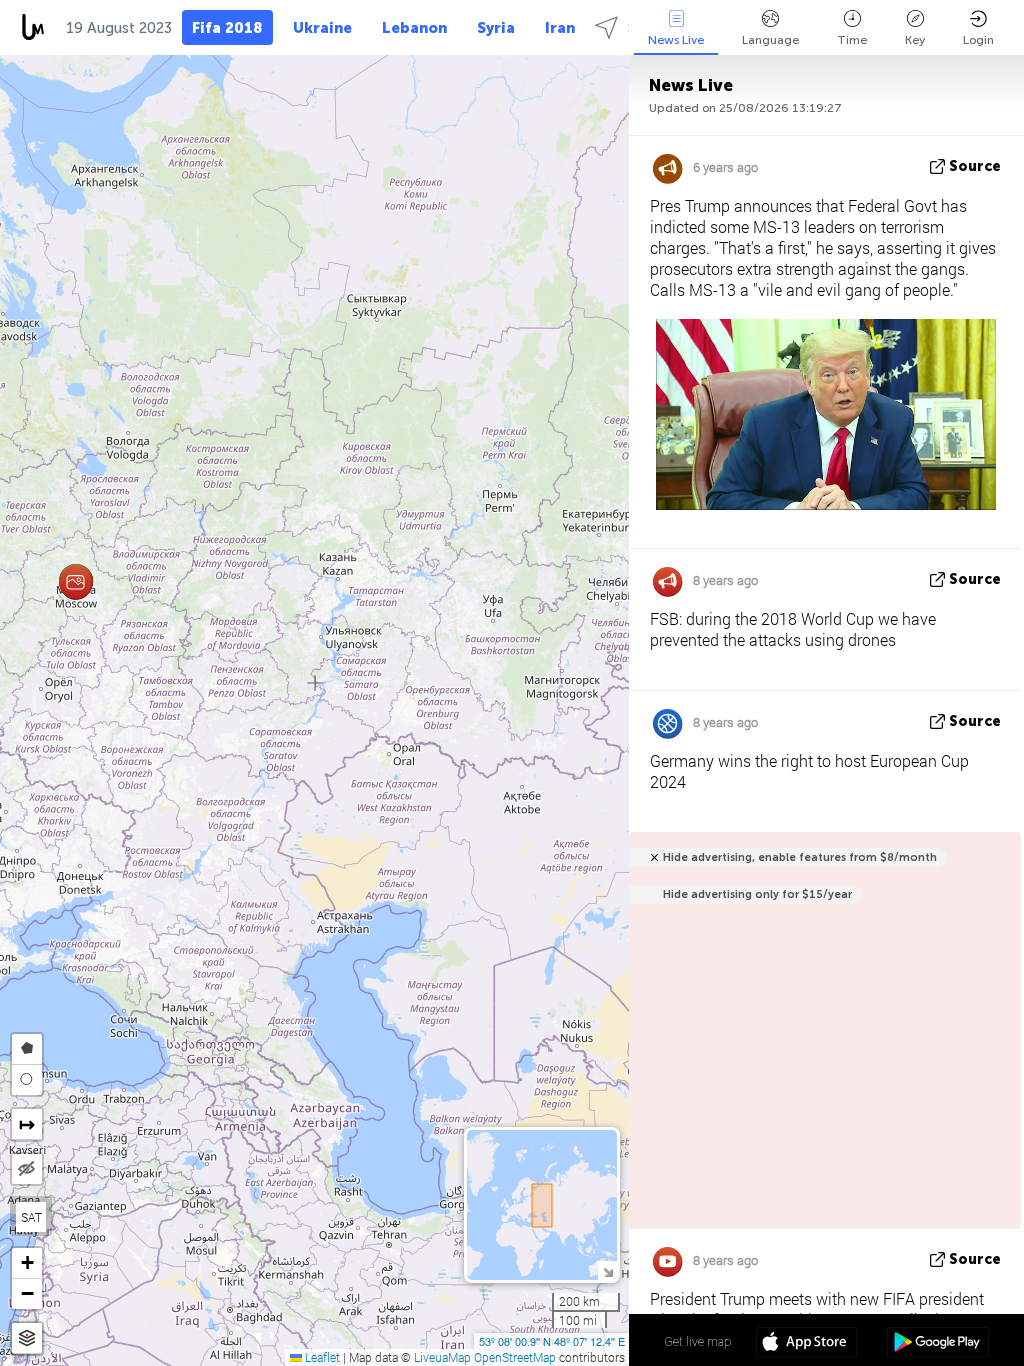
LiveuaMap (442, 1357)
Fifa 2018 (227, 28)
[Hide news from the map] (27, 1169)
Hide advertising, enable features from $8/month (800, 857)
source (975, 166)
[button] (75, 582)
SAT (31, 1217)
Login (978, 40)
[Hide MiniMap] (607, 1270)
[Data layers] (27, 1338)
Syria (496, 28)
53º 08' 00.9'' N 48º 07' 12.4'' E (552, 1341)
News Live (676, 40)
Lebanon (414, 28)
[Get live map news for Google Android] (937, 1344)
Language (770, 40)
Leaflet (321, 1357)
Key (915, 40)
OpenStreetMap (515, 1357)
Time (852, 40)
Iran (560, 28)
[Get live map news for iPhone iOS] (806, 1344)
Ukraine (322, 28)
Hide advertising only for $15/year (757, 894)
